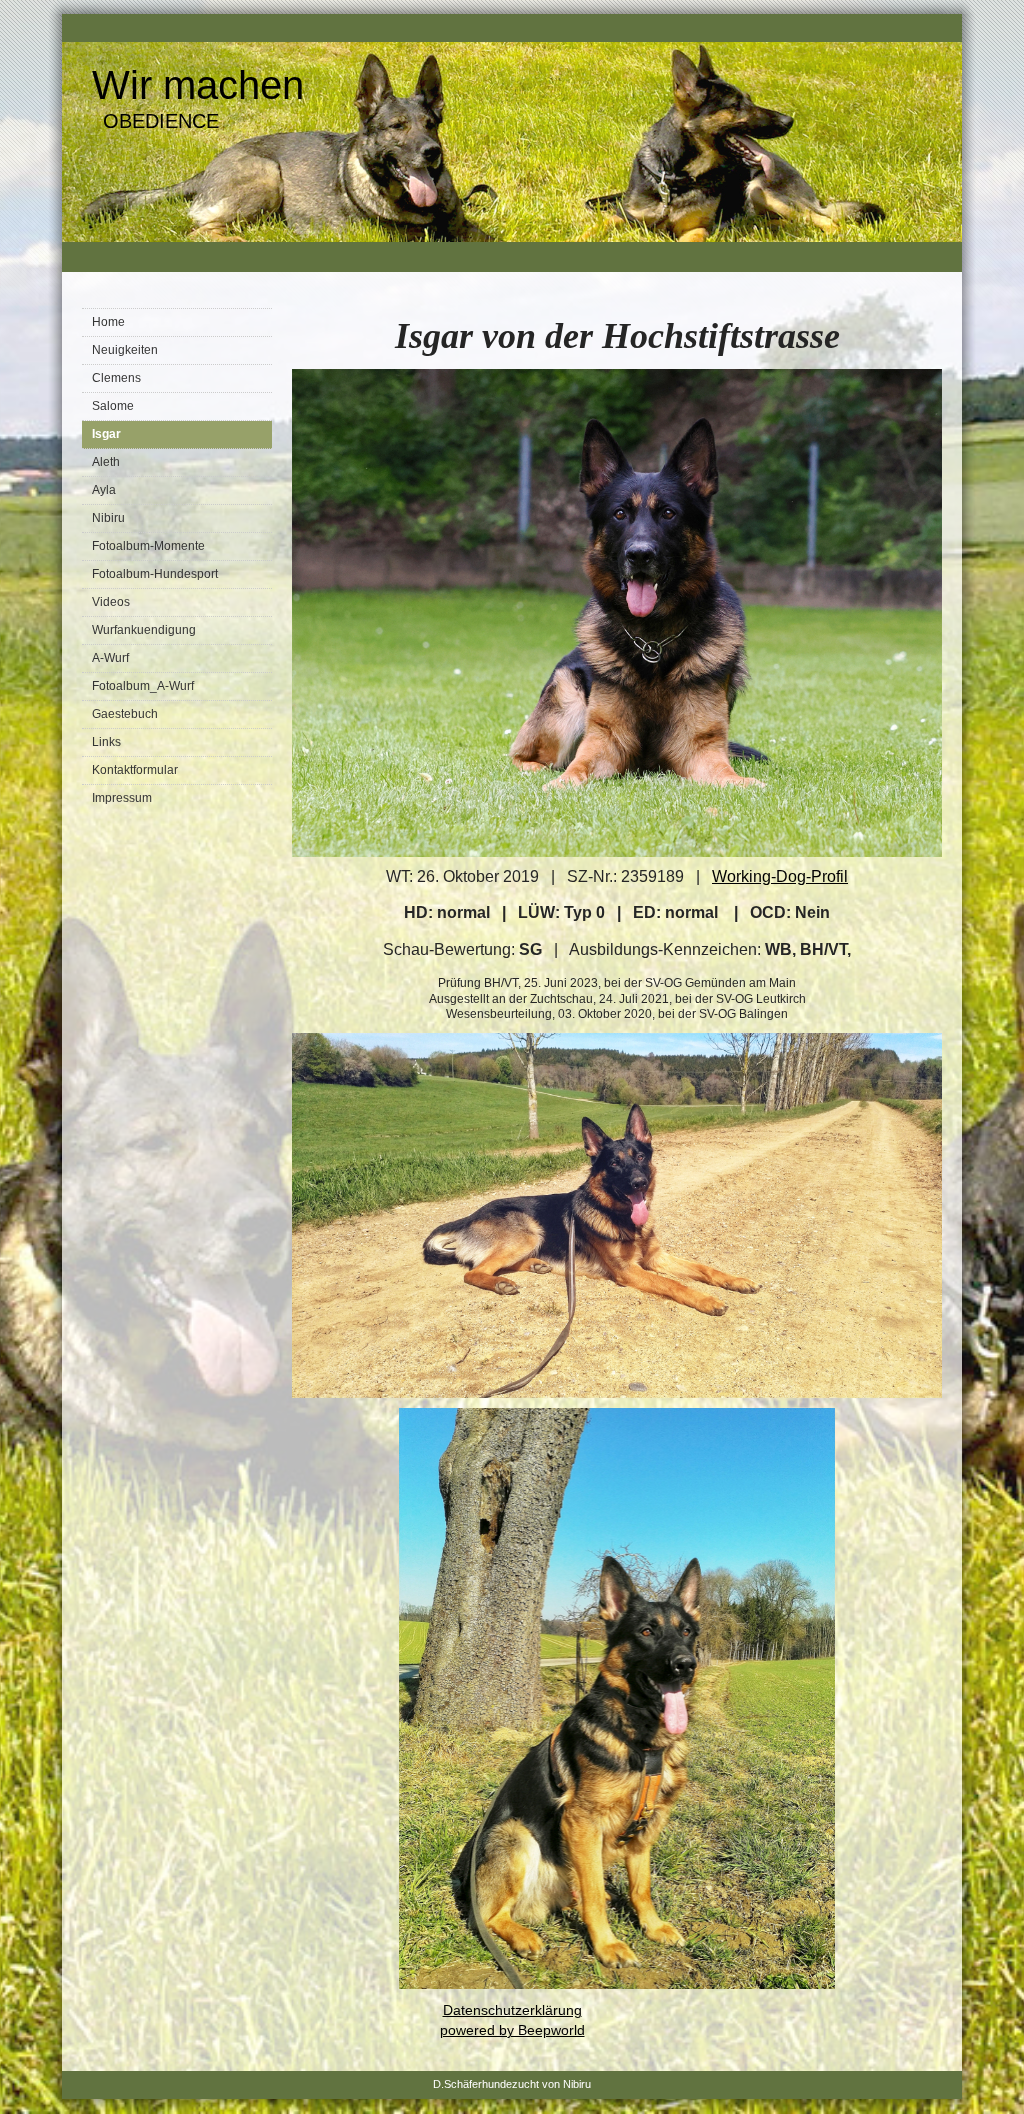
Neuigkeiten (125, 350)
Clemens (116, 378)
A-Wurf (110, 658)
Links (106, 742)
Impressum (122, 798)
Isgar (106, 434)
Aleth (106, 462)
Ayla (104, 490)
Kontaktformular (135, 770)
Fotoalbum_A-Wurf (143, 686)
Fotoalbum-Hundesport (155, 574)
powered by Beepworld (512, 2030)
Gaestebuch (125, 714)
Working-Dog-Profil (780, 876)
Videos (111, 602)
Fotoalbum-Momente (148, 546)
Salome (113, 406)
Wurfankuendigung (144, 630)
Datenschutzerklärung (512, 2010)
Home (108, 322)
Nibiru (108, 518)
